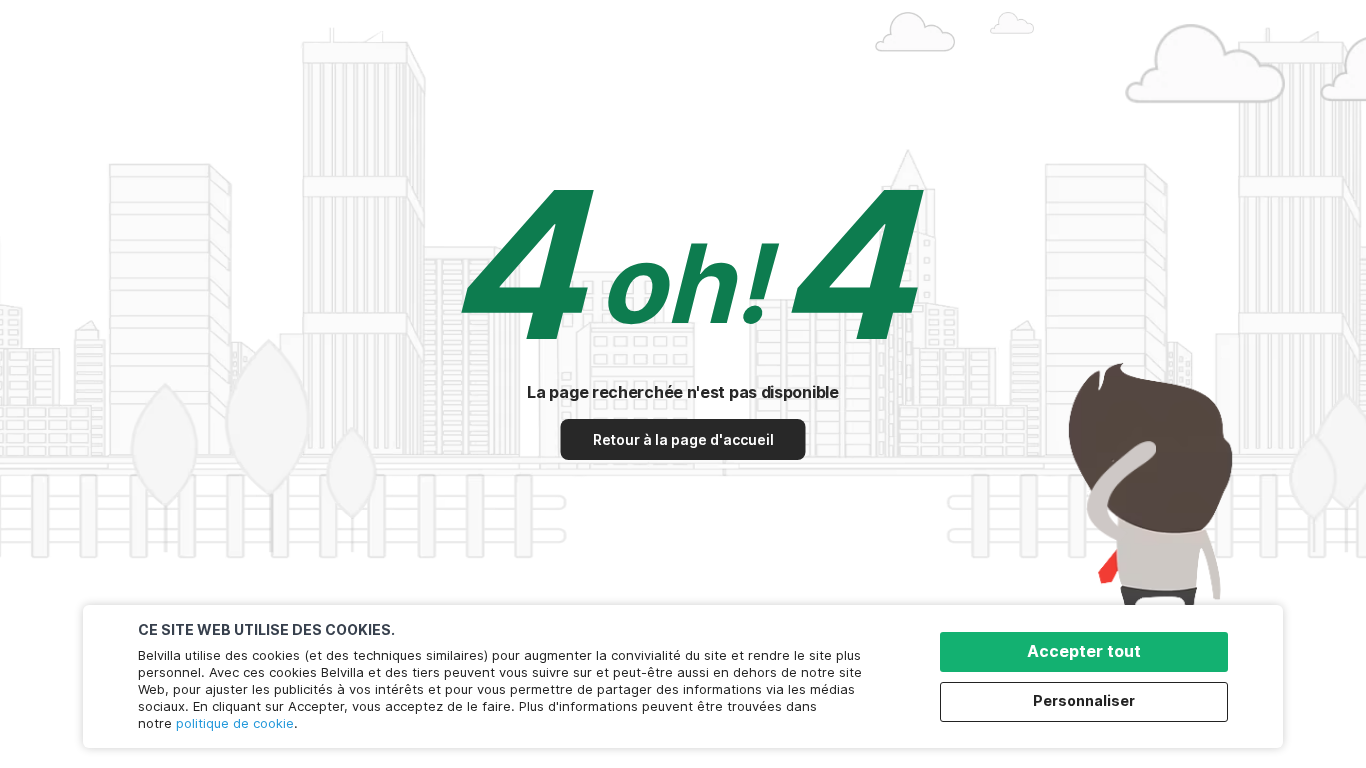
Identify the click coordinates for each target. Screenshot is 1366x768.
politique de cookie (235, 723)
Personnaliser (1084, 700)
